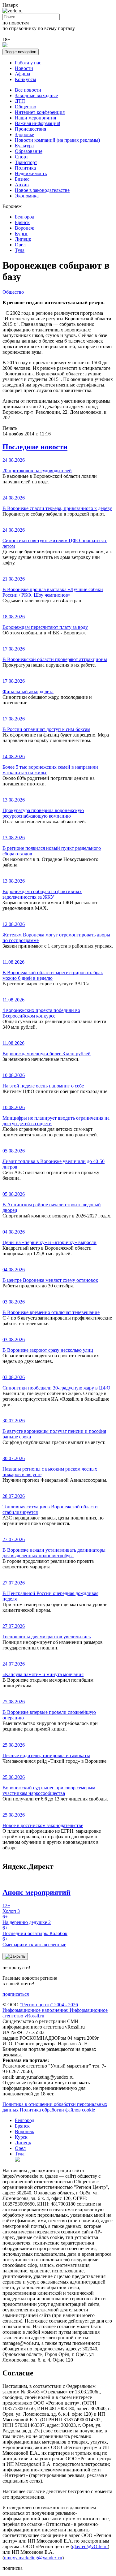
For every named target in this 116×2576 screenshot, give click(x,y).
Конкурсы (26, 79)
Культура (24, 146)
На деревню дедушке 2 (27, 1919)
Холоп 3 (11, 1908)
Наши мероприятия (35, 118)
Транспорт (26, 162)
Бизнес (22, 179)
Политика (25, 168)
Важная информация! (38, 123)
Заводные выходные (36, 95)
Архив (22, 185)
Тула (20, 250)
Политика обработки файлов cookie (57, 2110)
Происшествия (30, 129)
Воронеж (24, 228)
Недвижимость (31, 173)
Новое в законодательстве (42, 190)
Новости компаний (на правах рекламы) (57, 140)
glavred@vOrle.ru (90, 2546)
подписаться (16, 1994)
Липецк (23, 239)
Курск (21, 233)
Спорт (21, 157)
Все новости (28, 90)
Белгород (25, 217)
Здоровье (24, 134)
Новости (24, 68)
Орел (20, 245)
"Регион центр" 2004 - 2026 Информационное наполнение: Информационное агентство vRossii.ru (55, 2010)
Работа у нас (28, 63)
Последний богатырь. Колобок (35, 1931)
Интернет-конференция (40, 112)
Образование (29, 151)
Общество (26, 107)
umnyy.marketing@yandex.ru (33, 2558)
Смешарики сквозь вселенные (34, 1942)
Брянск (22, 222)
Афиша (22, 74)
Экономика (27, 196)
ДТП (20, 101)
